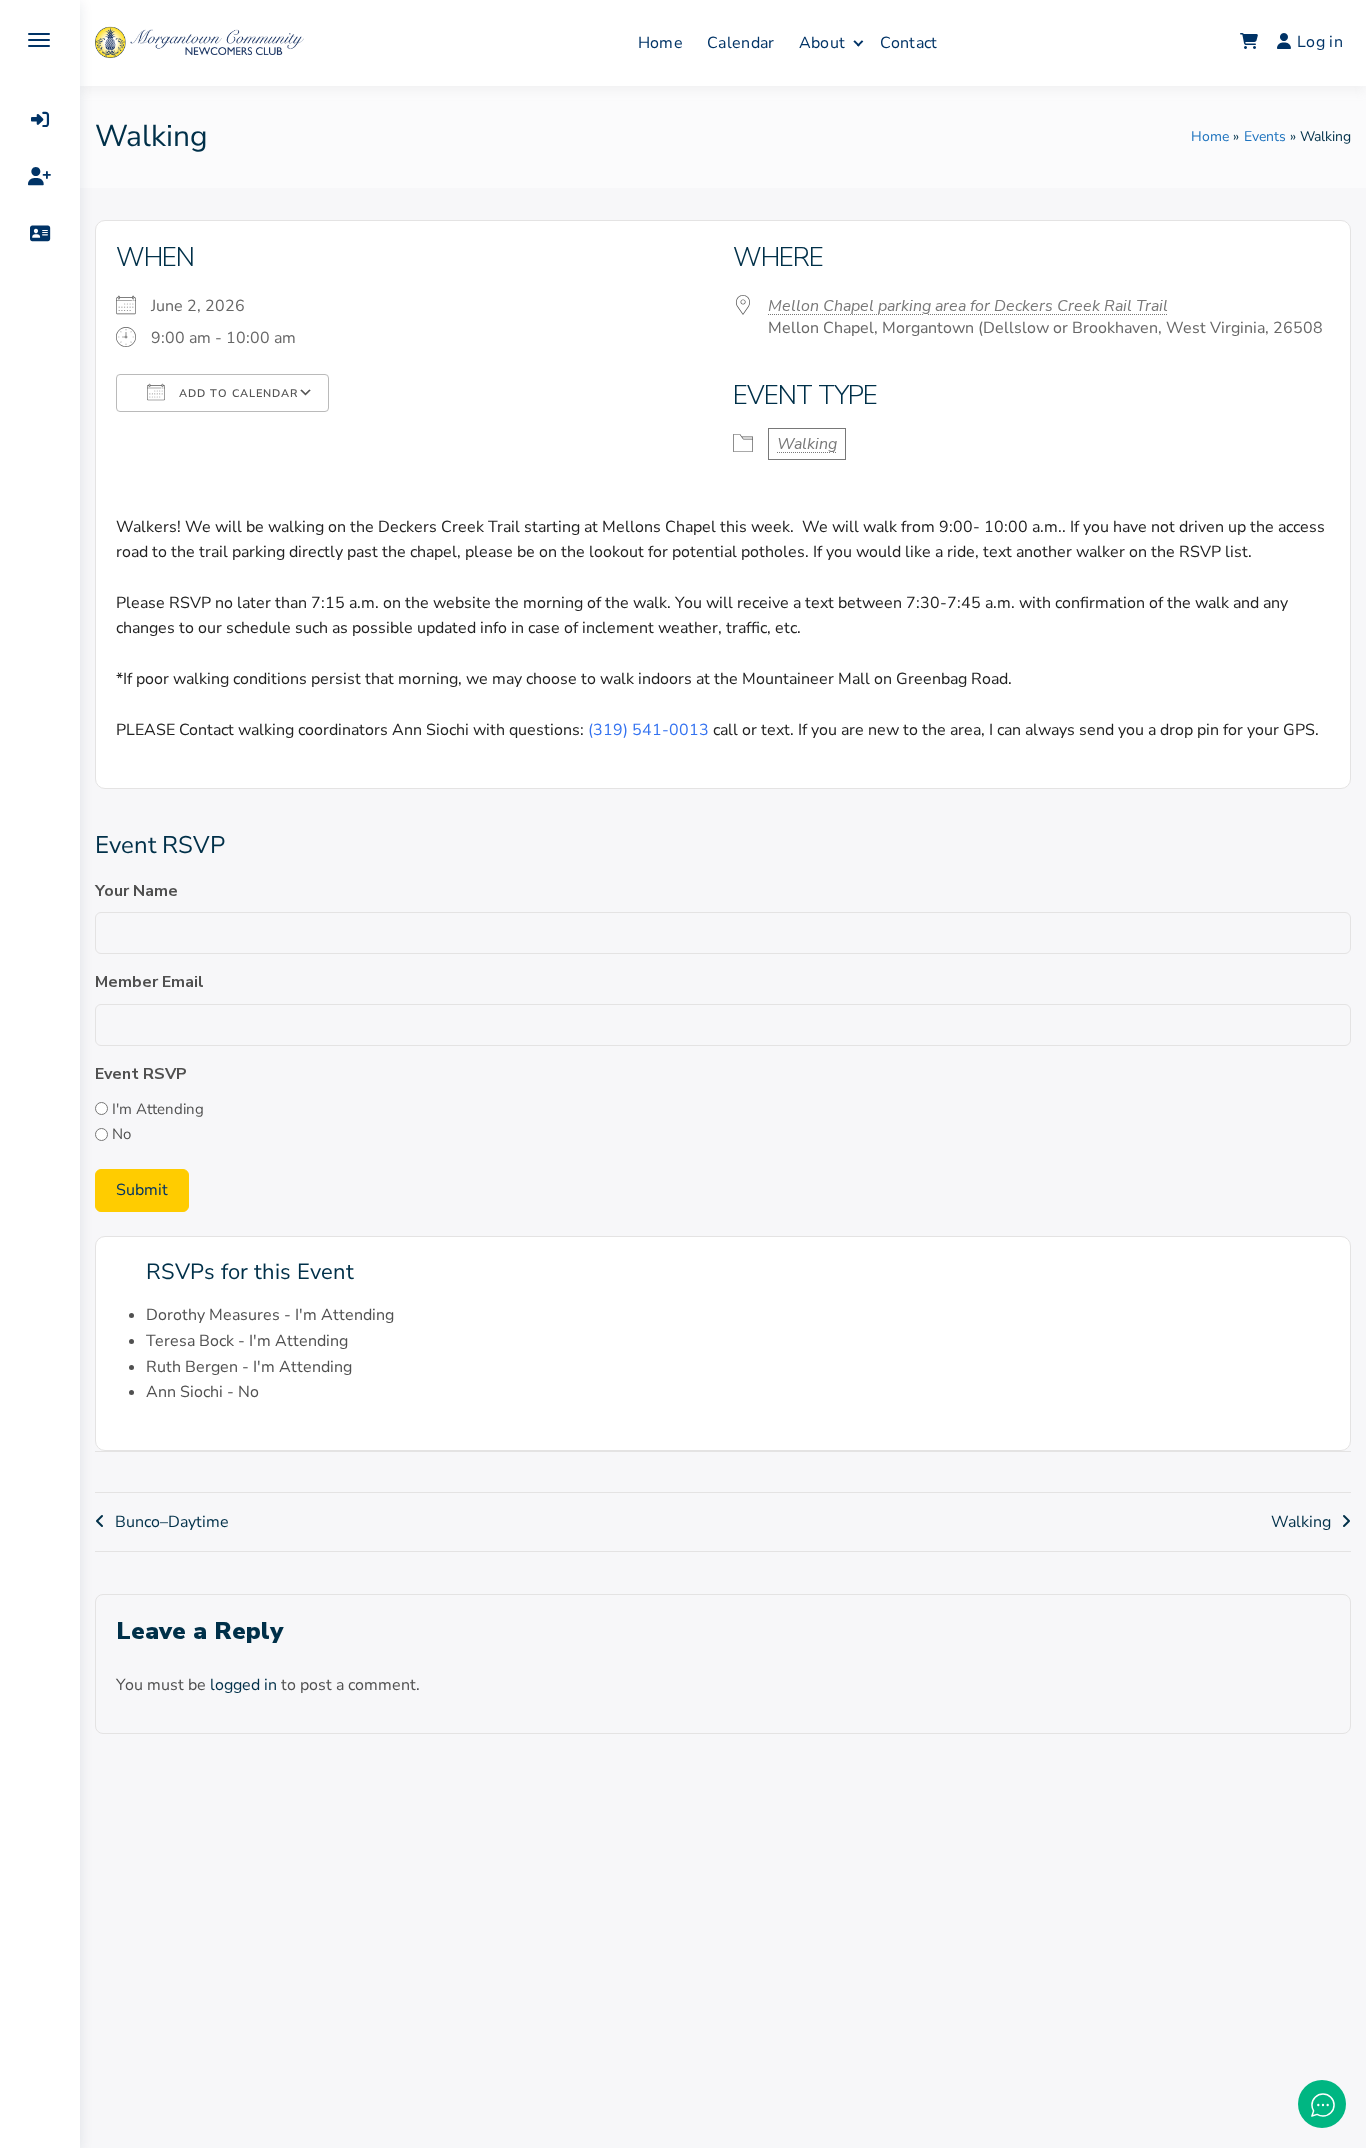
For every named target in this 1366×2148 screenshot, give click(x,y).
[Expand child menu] (858, 42)
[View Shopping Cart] (1249, 43)
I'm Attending (158, 1109)
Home (660, 43)
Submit (142, 1190)
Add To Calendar (236, 393)
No (121, 1134)
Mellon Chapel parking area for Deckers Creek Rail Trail (968, 306)
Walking (807, 444)
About (822, 43)
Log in (1320, 42)
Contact (908, 43)
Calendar (741, 43)
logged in (243, 1685)
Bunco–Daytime (172, 1522)
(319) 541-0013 (648, 730)
